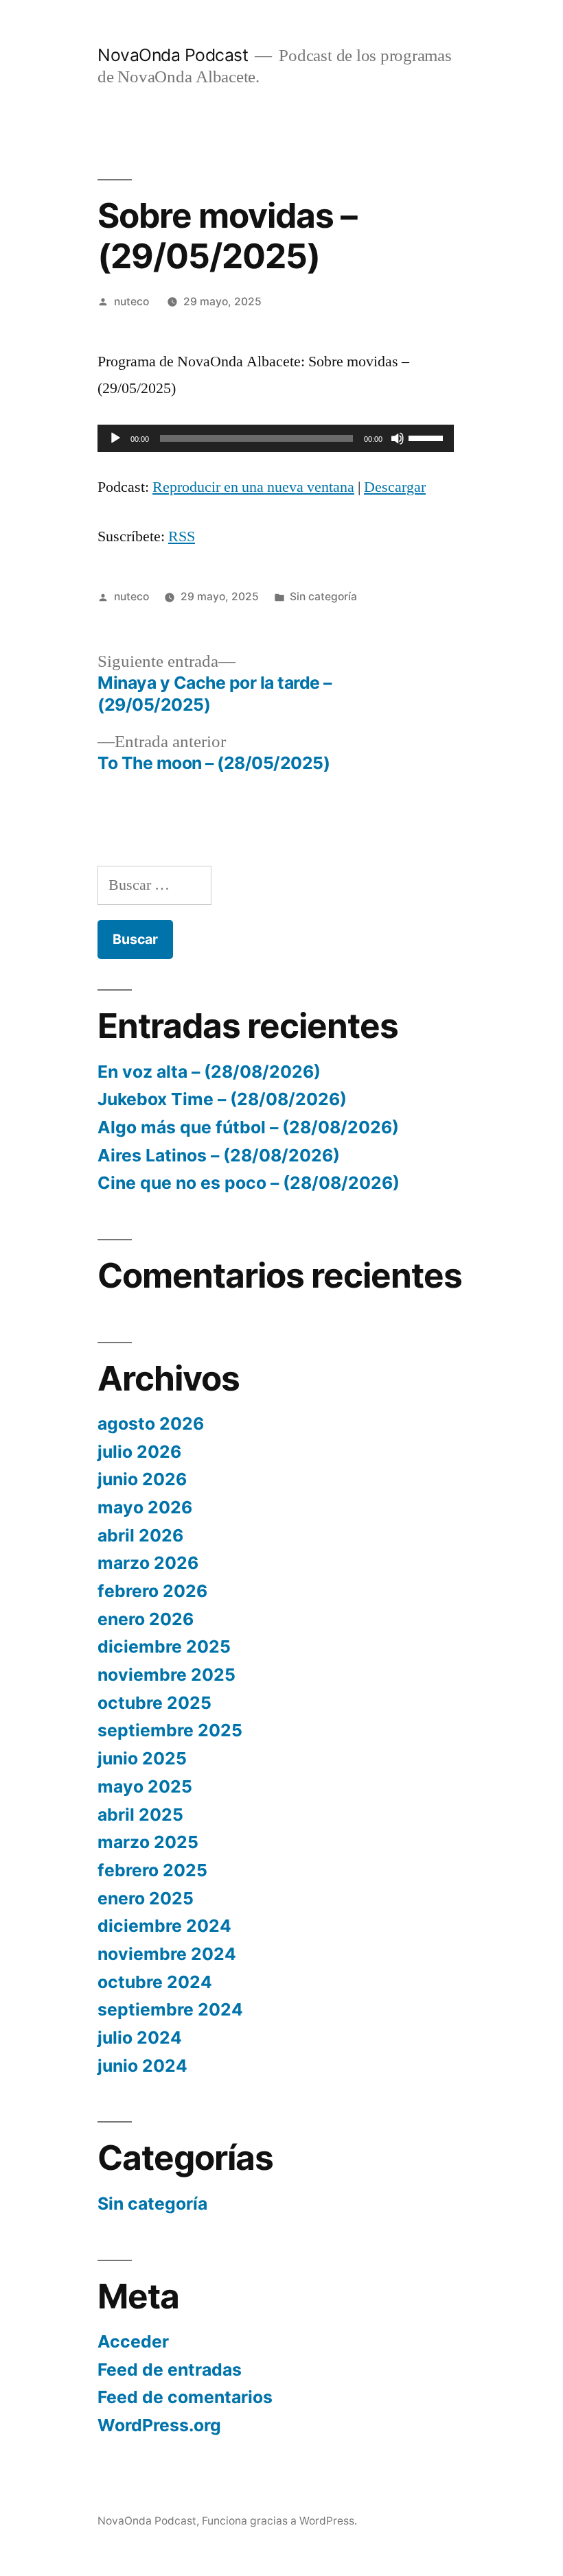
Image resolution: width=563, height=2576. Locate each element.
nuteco (131, 302)
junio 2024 (142, 2066)
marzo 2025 (148, 1842)
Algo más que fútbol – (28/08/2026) (248, 1127)
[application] (276, 438)
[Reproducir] (115, 438)
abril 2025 (140, 1815)
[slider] (428, 437)
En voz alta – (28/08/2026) (209, 1072)
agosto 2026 (151, 1423)
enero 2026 (146, 1619)
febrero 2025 (152, 1870)
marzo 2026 (148, 1563)
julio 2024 (140, 2037)
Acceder (133, 2341)
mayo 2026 (145, 1507)
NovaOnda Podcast (173, 55)
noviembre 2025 (166, 1675)
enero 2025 (146, 1898)
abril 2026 (140, 1535)
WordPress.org (159, 2425)
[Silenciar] (398, 438)
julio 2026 (139, 1452)
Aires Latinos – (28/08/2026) (219, 1155)
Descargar (395, 487)
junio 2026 (142, 1479)
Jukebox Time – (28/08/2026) (222, 1099)
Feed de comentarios (185, 2397)
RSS (182, 536)
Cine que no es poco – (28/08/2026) (249, 1183)
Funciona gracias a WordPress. (279, 2521)
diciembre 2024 (164, 1926)
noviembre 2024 (167, 1954)
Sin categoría (323, 596)
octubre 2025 (154, 1703)
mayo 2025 (145, 1786)
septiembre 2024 (170, 2009)
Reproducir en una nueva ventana (253, 487)
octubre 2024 (155, 1982)
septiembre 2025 (170, 1730)
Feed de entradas (170, 2370)
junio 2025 (142, 1758)
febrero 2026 (152, 1591)
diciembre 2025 (164, 1646)
